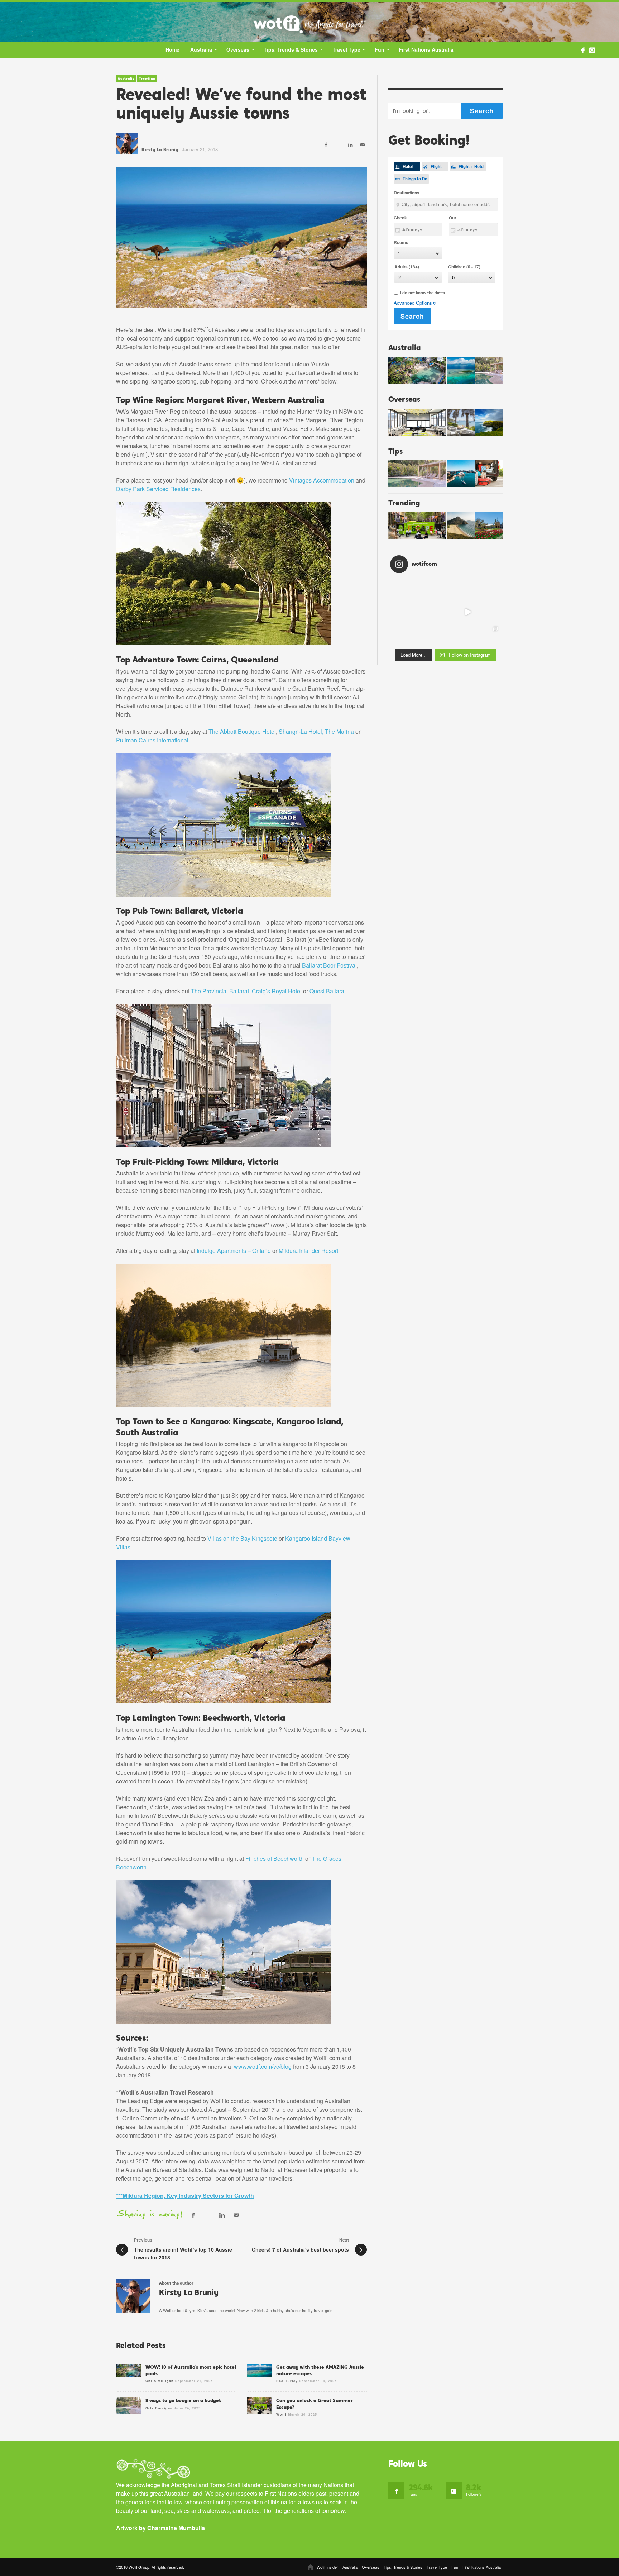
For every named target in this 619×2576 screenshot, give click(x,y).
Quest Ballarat (328, 991)
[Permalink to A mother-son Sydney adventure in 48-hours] (461, 474)
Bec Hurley (287, 2381)
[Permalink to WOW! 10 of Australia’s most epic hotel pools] (417, 370)
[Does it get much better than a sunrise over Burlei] (490, 590)
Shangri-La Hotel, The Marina (316, 731)
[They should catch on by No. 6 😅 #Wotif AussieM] (401, 634)
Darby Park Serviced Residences (158, 489)
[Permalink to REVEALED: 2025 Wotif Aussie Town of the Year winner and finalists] (461, 525)
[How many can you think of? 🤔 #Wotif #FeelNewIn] (423, 634)
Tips (395, 451)
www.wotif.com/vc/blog (263, 2066)
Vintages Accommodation (322, 480)
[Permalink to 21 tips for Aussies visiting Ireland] (489, 422)
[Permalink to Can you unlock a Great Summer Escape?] (417, 525)
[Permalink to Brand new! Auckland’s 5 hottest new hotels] (417, 422)
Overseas (404, 399)
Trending (147, 79)
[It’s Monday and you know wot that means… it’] (446, 634)
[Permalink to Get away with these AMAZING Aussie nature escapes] (461, 370)
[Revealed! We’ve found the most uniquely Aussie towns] (241, 238)
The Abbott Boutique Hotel (242, 731)
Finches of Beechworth (275, 1859)
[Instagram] (592, 50)
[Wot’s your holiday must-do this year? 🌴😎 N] (468, 634)
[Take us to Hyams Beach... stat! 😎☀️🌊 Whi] (401, 590)
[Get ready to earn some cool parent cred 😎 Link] (446, 612)
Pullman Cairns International (152, 740)
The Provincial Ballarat (220, 991)
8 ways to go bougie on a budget (183, 2400)
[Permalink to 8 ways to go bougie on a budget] (489, 370)
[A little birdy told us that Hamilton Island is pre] (423, 612)
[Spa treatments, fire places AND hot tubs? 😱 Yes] (468, 590)
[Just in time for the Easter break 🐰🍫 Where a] (401, 612)
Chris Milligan (160, 2381)
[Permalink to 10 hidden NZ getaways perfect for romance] (461, 422)
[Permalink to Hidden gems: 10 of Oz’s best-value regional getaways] (489, 525)
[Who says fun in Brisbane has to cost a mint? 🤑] (490, 612)
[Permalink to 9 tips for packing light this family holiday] (489, 474)
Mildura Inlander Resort (308, 1251)
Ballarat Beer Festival (329, 965)
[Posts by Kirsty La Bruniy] (127, 143)
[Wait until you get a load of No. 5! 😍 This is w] (446, 590)
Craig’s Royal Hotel (277, 991)
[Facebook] (584, 50)
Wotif (281, 2415)
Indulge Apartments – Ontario (234, 1251)
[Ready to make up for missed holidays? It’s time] (490, 634)
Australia (126, 79)
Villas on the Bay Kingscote (242, 1538)
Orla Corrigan (159, 2408)
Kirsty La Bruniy (160, 150)
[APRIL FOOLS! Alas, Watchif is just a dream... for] (468, 612)
